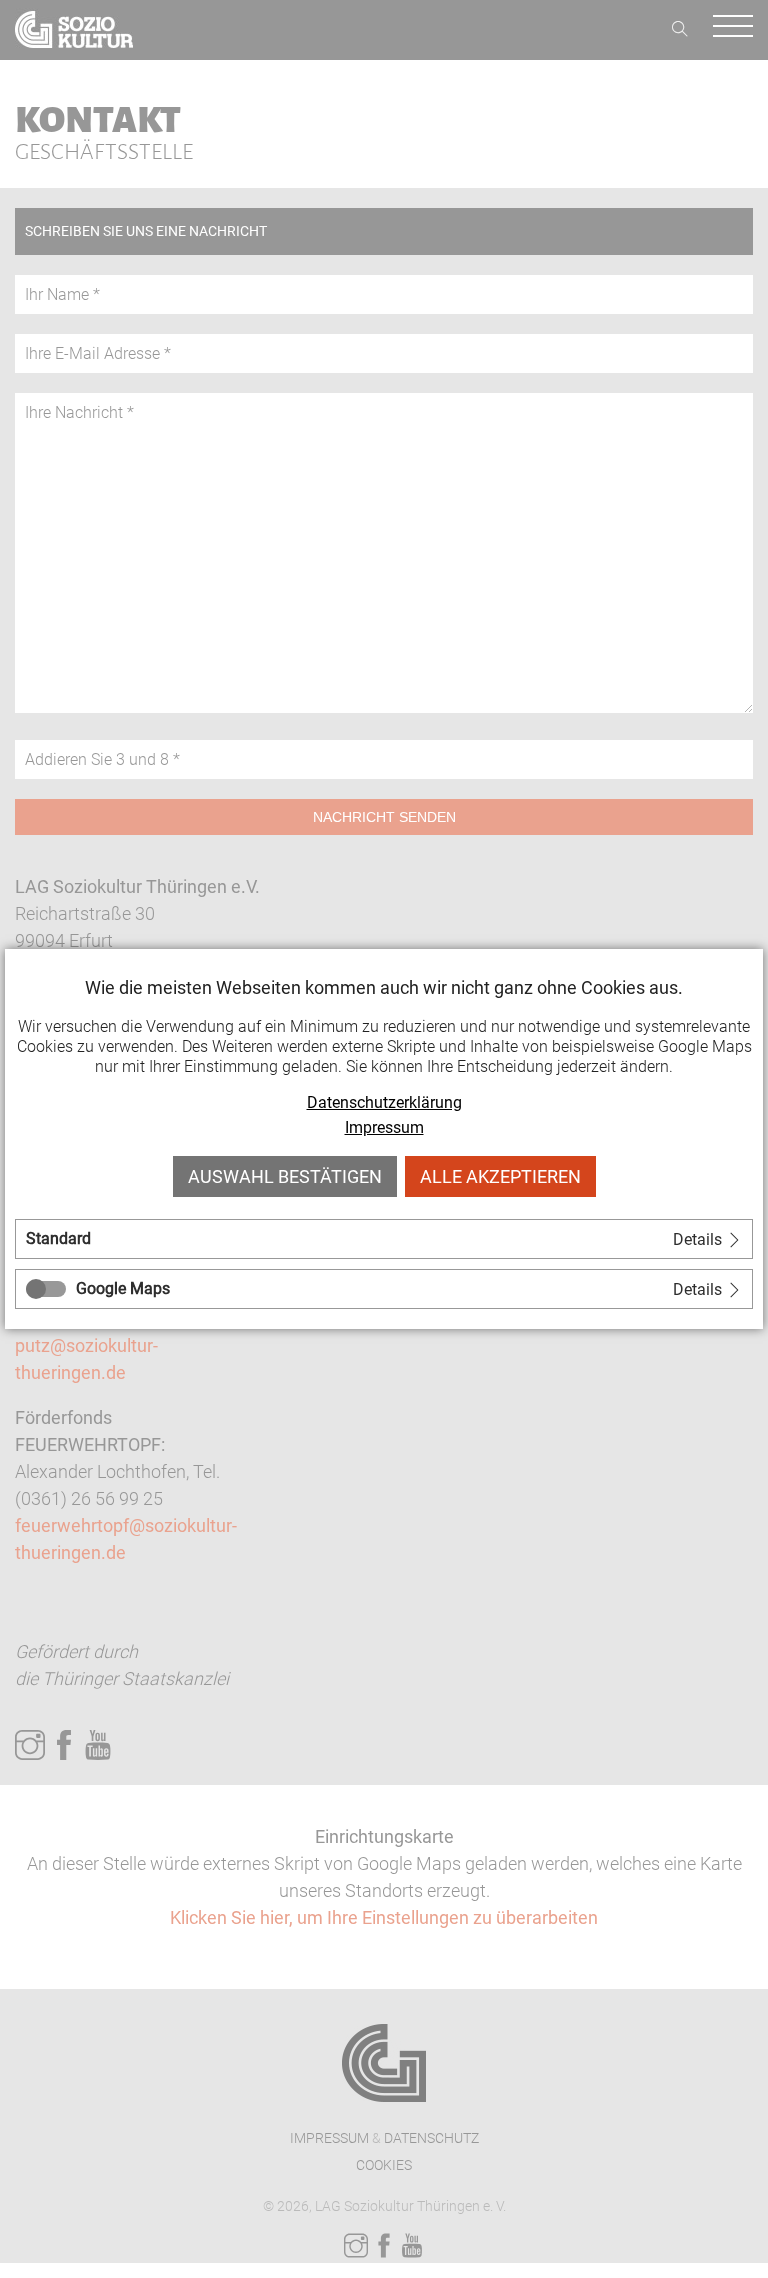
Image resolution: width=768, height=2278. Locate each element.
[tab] (384, 1239)
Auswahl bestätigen (285, 1176)
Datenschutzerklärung (384, 1102)
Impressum (384, 1127)
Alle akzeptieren (500, 1176)
